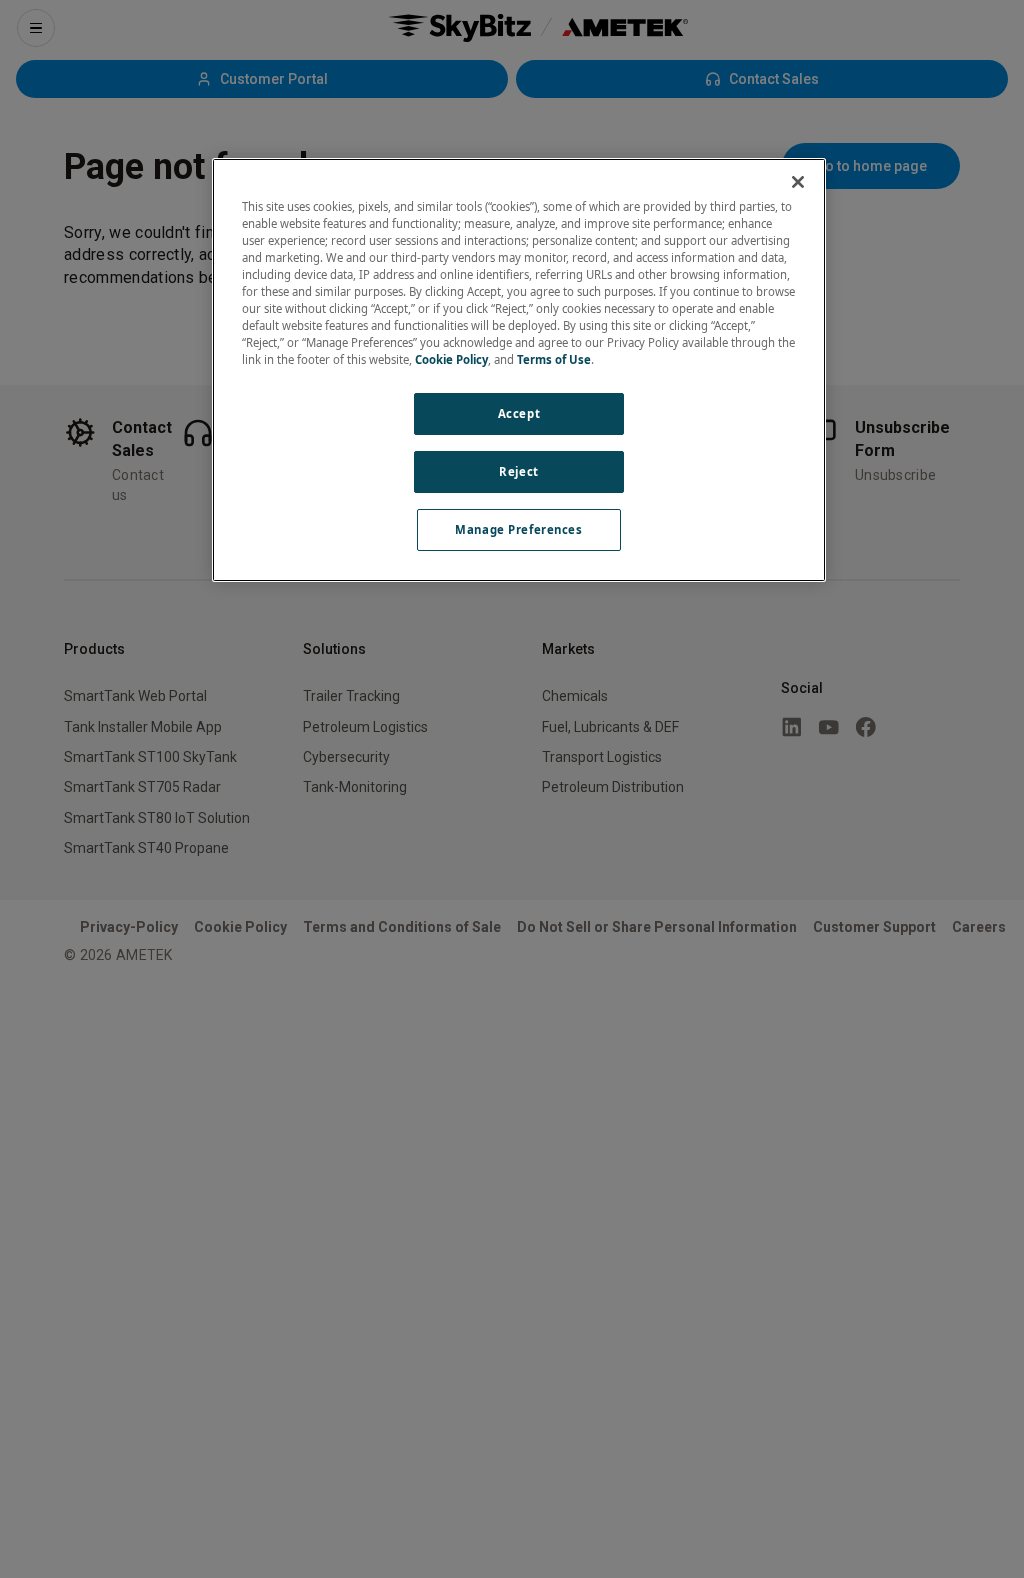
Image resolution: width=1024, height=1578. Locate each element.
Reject (518, 471)
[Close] (798, 182)
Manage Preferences (518, 529)
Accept (519, 413)
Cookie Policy (451, 359)
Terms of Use (554, 359)
